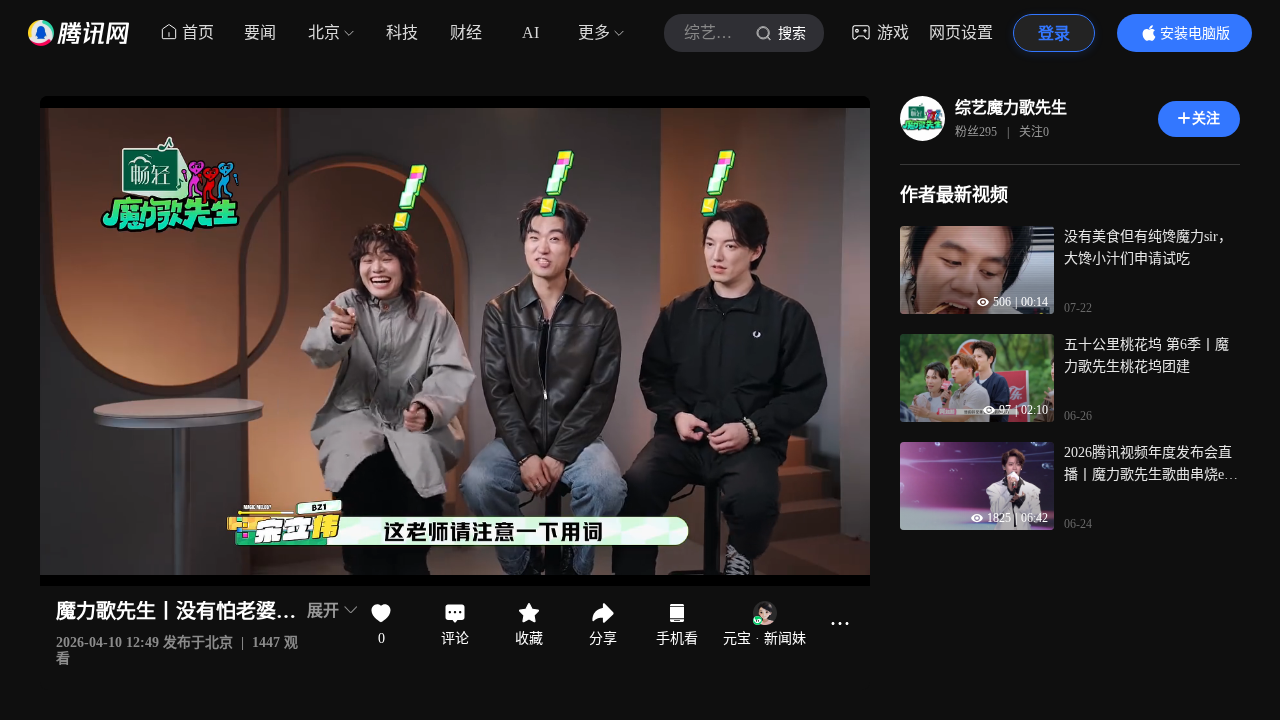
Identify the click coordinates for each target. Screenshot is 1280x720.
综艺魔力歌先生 (1011, 107)
